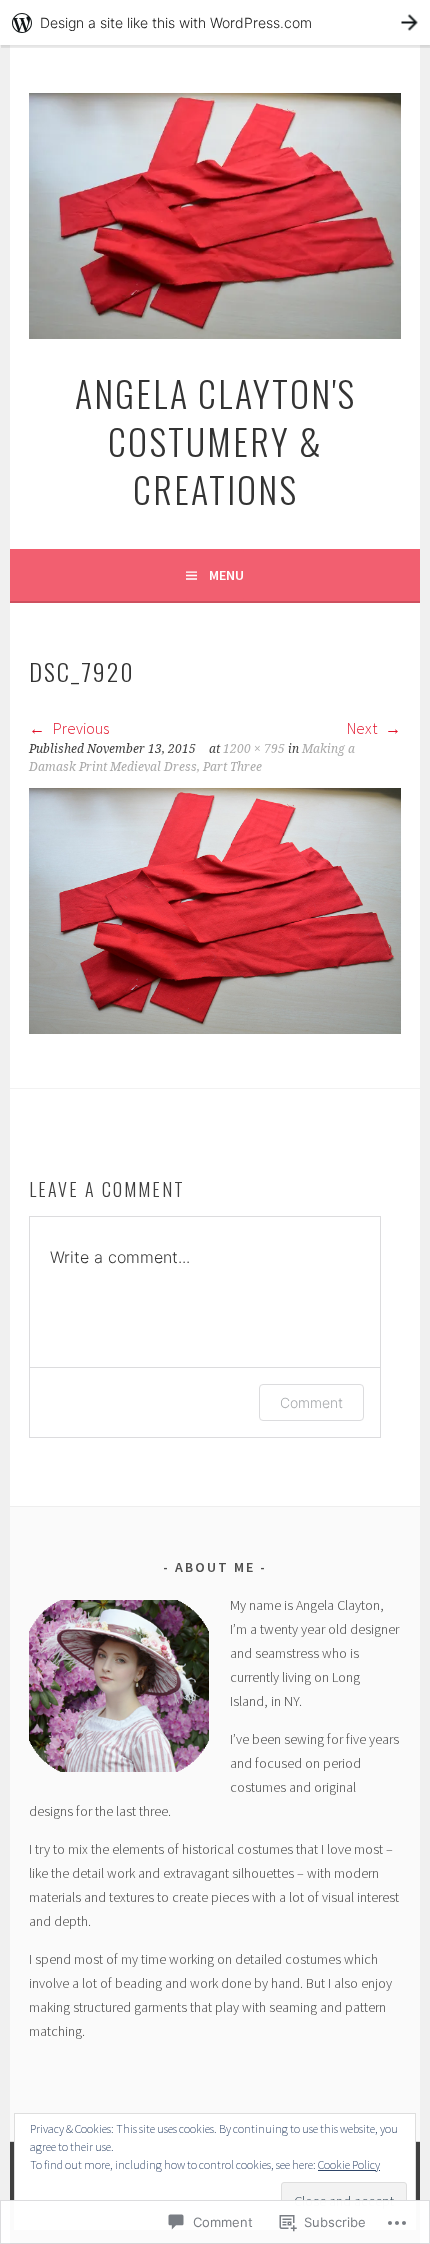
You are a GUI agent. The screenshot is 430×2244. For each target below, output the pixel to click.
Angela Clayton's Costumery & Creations (215, 440)
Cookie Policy (349, 2164)
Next (363, 728)
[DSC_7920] (215, 1028)
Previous (79, 728)
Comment (311, 1402)
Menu (226, 575)
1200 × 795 (254, 749)
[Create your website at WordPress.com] (215, 22)
